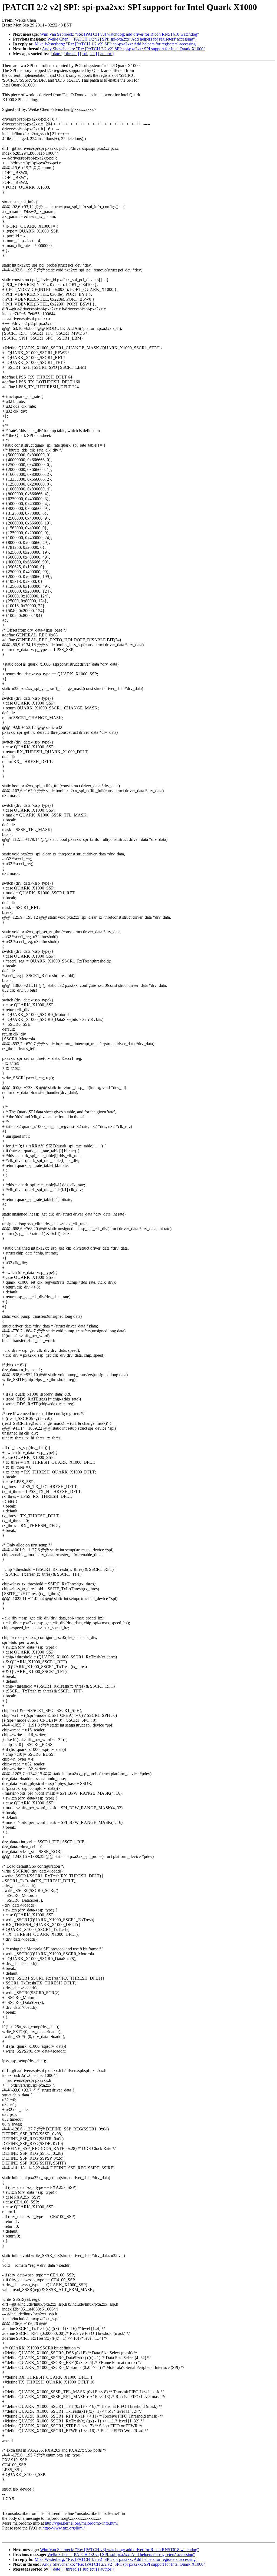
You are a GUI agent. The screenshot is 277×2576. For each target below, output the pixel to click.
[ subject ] (88, 54)
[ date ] (57, 54)
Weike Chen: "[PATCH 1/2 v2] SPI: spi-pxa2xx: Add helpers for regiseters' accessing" (121, 39)
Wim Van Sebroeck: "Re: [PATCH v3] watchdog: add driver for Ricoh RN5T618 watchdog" (120, 34)
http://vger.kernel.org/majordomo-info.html (81, 2523)
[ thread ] (71, 54)
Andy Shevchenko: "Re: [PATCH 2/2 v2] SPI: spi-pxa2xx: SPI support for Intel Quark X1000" (124, 49)
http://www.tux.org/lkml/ (64, 2528)
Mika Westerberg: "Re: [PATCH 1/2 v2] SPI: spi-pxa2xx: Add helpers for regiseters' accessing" (116, 44)
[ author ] (106, 54)
